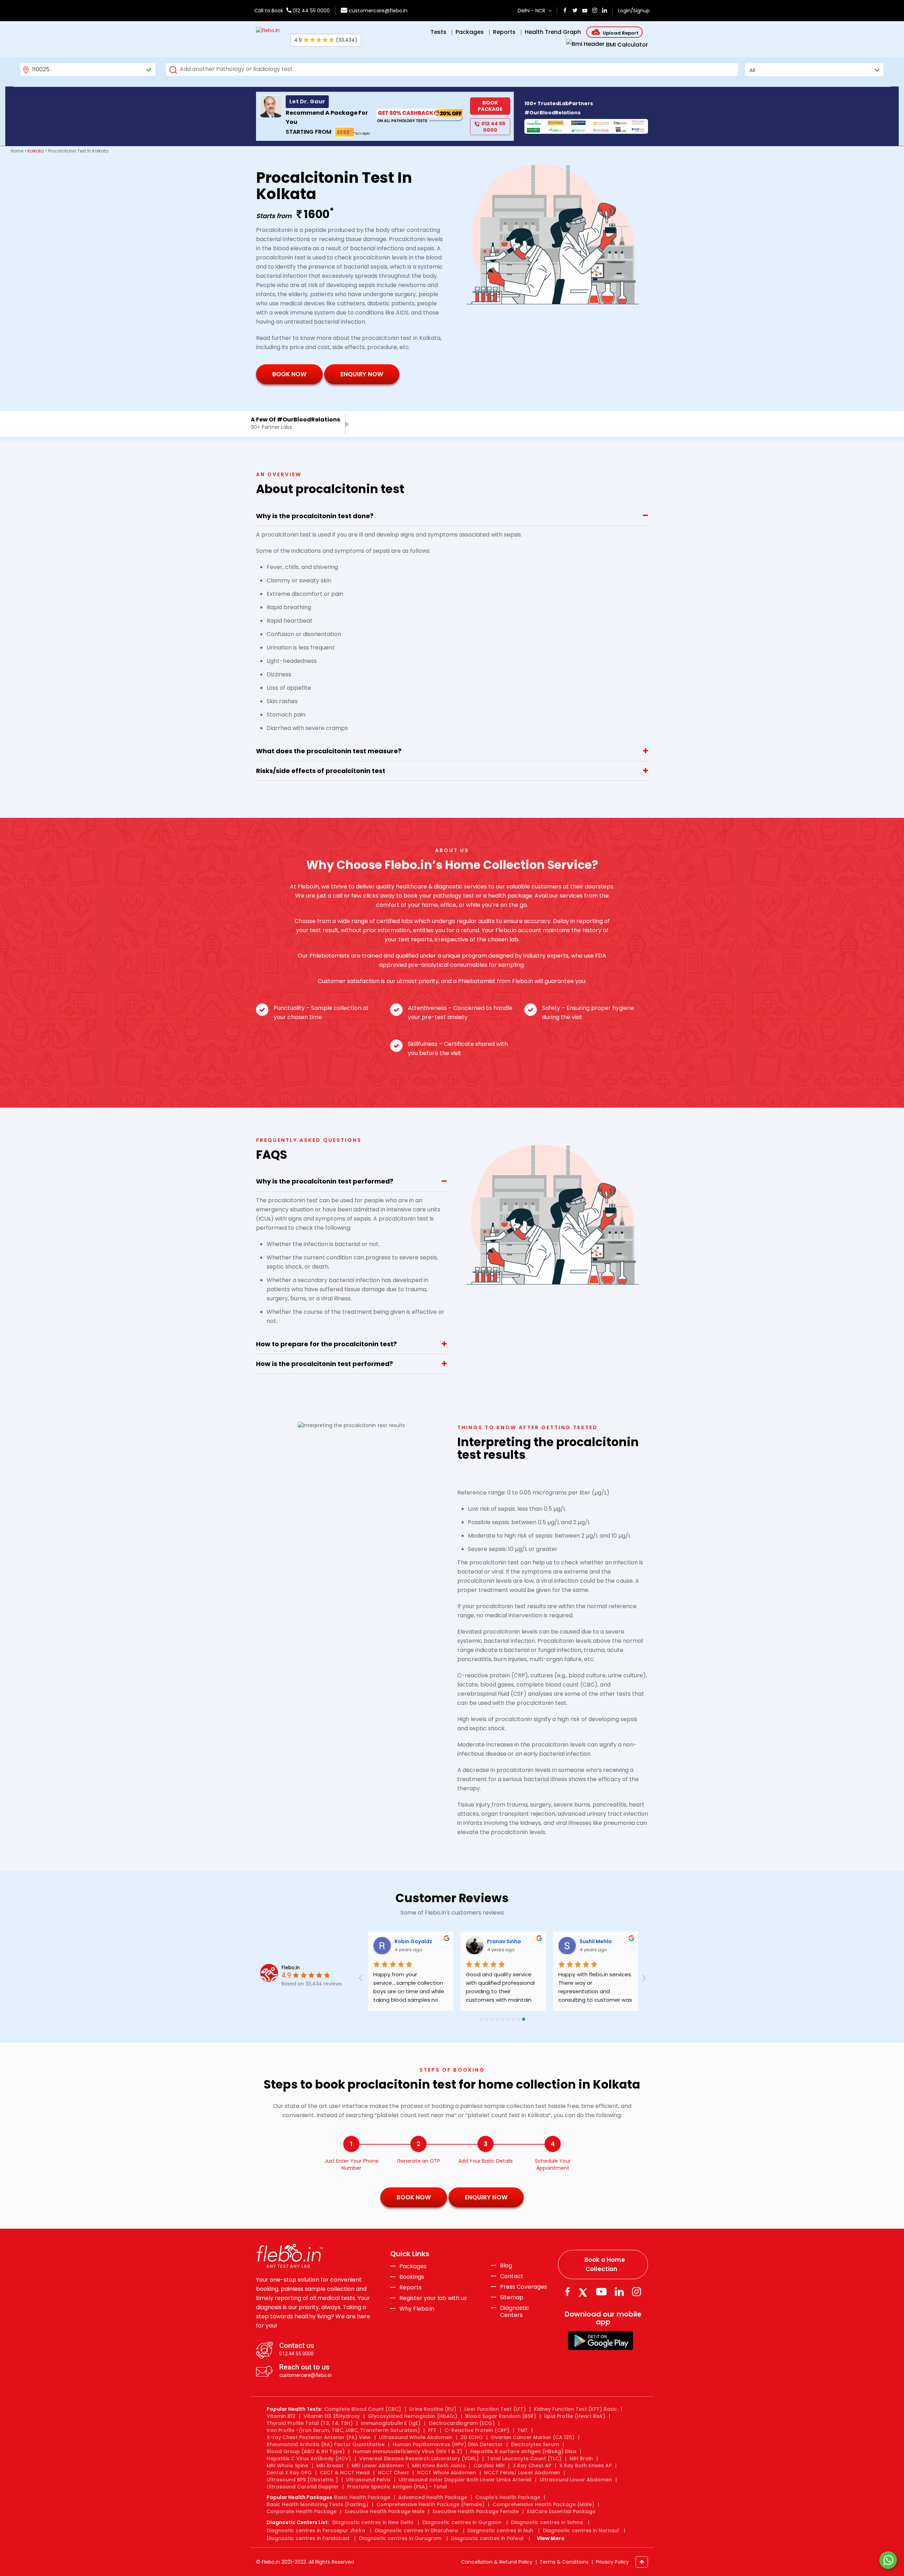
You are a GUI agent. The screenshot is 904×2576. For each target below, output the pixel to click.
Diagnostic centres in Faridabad (308, 2538)
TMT (523, 2430)
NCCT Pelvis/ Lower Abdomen (522, 2473)
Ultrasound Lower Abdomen (576, 2480)
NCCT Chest (393, 2473)
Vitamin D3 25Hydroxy (332, 2416)
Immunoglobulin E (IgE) (391, 2423)
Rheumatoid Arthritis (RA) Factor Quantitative (326, 2444)
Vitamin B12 (281, 2416)
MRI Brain (581, 2458)
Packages (413, 2266)
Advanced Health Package (433, 2497)
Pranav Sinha (503, 1941)
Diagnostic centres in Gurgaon (462, 2522)
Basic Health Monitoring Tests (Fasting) (317, 2504)
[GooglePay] (600, 2340)
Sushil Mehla (595, 1941)
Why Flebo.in (417, 2309)
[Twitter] (584, 2292)
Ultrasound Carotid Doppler (303, 2487)
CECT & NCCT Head (345, 2473)
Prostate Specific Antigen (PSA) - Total (397, 2487)
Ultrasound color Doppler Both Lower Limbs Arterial (465, 2480)
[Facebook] (567, 2292)
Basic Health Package (362, 2497)
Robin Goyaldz (413, 1941)
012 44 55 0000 (311, 11)
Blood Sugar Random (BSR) (501, 2416)
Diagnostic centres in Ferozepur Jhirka (316, 2530)
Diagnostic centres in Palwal (487, 2538)
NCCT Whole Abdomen (447, 2473)
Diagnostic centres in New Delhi (373, 2522)
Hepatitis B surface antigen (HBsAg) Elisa (523, 2451)
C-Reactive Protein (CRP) (477, 2430)
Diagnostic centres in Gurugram (400, 2538)
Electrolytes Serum (535, 2444)
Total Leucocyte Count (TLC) (524, 2458)
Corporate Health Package (302, 2511)
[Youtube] (601, 2292)
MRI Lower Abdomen (378, 2466)
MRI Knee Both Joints (439, 2466)
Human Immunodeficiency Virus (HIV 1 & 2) (408, 2451)
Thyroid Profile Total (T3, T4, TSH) (310, 2423)
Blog (506, 2266)
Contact (512, 2276)
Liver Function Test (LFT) (495, 2409)
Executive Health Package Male (385, 2511)
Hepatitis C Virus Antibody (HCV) (309, 2458)
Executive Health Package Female (476, 2511)
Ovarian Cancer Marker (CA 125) (533, 2437)
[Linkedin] (619, 2292)
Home (17, 151)
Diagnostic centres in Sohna (547, 2522)
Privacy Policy (612, 2562)
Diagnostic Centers (515, 2311)
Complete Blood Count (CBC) (363, 2409)
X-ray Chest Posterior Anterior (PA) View (319, 2437)
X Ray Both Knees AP (585, 2466)
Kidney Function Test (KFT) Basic (576, 2409)
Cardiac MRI (489, 2466)
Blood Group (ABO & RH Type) (306, 2451)
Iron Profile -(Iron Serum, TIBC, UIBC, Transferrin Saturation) (343, 2430)
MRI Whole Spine (287, 2466)
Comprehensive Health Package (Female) (430, 2504)
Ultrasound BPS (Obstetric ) (302, 2480)
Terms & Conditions (564, 2562)
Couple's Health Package (508, 2497)
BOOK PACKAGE (490, 106)
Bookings (412, 2277)
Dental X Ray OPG (289, 2473)
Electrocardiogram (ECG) (462, 2423)
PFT (432, 2430)
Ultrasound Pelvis (368, 2480)
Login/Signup (634, 11)
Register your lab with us (433, 2298)
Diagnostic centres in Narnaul (581, 2530)
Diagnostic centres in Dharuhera (416, 2530)
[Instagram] (637, 2292)
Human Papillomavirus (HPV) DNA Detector (448, 2444)
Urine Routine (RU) (433, 2409)
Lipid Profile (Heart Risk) (575, 2416)
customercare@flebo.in (378, 11)
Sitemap (512, 2298)
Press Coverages (524, 2287)
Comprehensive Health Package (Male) (543, 2504)
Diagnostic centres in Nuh (500, 2530)
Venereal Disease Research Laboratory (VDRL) (419, 2458)
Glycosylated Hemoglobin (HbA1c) (413, 2416)
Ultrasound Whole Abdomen (416, 2437)
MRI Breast (330, 2466)
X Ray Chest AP (532, 2466)
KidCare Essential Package (561, 2511)
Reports (411, 2288)
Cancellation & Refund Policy (497, 2562)
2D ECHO (472, 2437)
